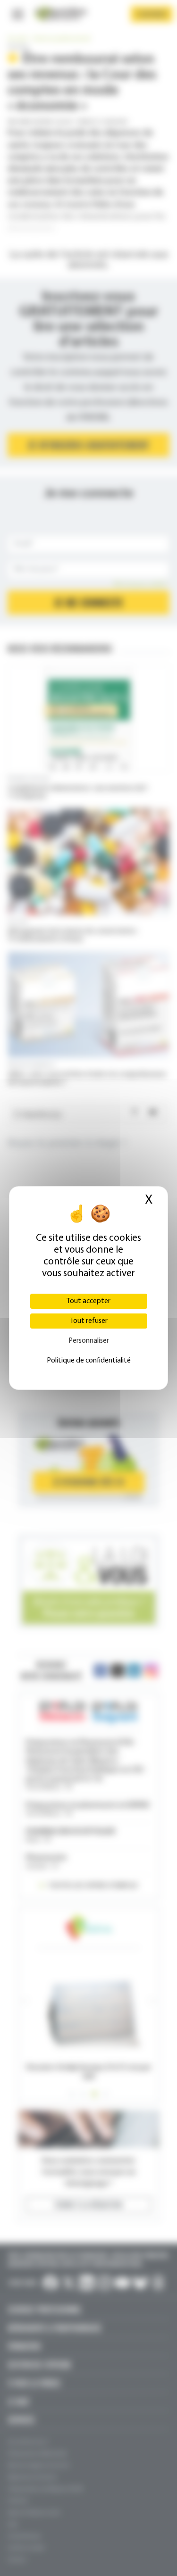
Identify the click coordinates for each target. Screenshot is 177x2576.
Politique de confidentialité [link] (89, 1361)
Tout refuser (89, 1321)
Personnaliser (89, 1341)
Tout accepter (88, 1301)
